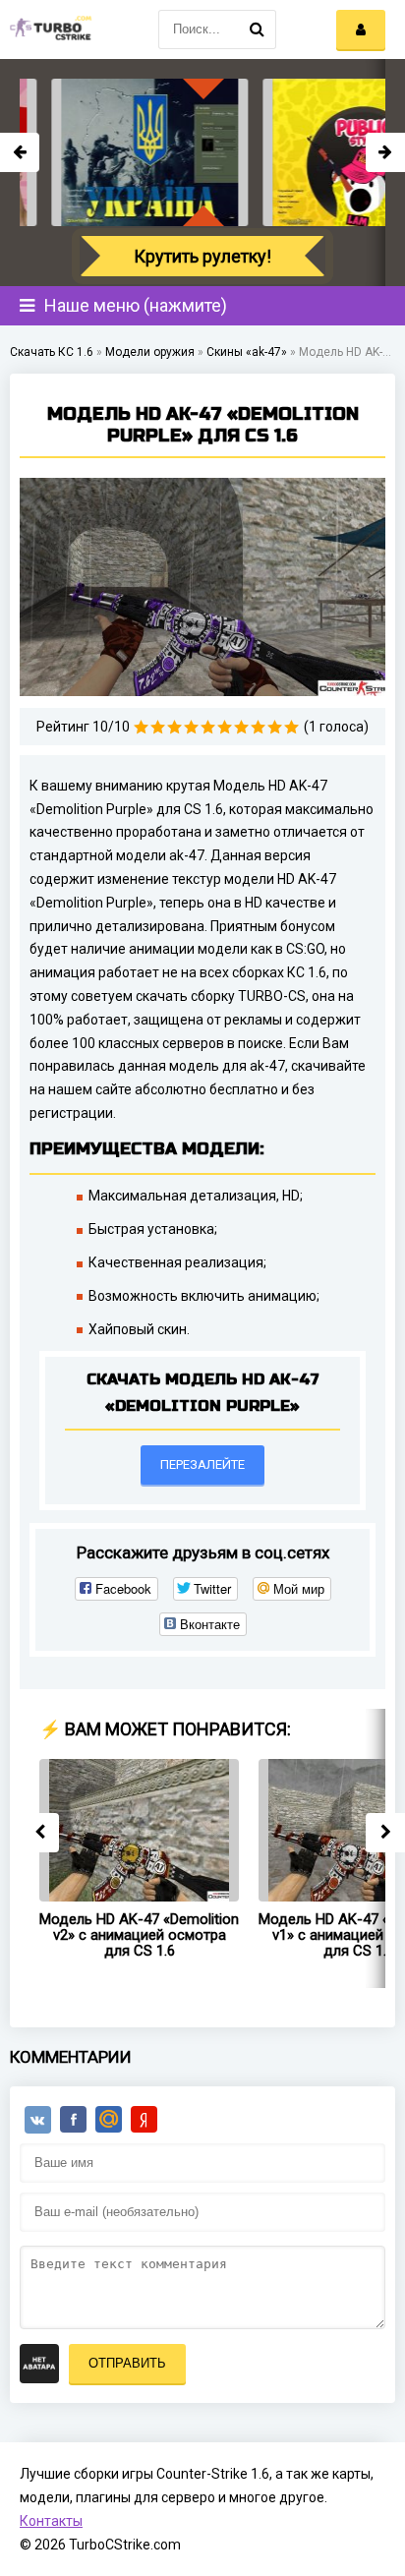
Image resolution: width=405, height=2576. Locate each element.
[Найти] (257, 29)
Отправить (127, 2363)
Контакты (51, 2521)
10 (291, 727)
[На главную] (49, 29)
